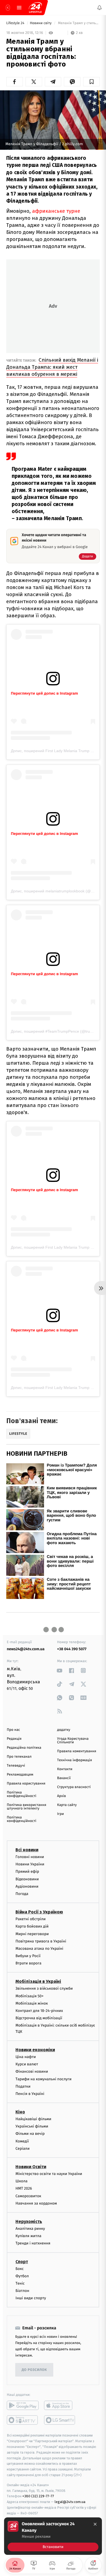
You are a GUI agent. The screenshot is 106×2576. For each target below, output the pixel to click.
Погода (22, 1894)
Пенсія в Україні (30, 2094)
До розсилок (34, 2370)
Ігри (60, 1814)
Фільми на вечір (30, 2134)
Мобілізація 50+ (29, 1996)
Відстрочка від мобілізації (39, 2018)
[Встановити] (53, 2536)
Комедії (22, 2141)
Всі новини (27, 1850)
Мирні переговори (32, 1934)
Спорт (22, 2262)
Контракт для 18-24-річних (39, 2011)
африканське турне (56, 211)
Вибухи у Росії (28, 1956)
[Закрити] (95, 2524)
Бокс (20, 2269)
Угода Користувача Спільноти (73, 1741)
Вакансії (64, 1778)
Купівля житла (28, 2236)
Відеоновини (27, 1879)
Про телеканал (19, 1757)
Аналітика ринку (30, 2229)
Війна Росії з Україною (39, 1912)
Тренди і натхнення (33, 2243)
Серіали (23, 2149)
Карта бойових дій (32, 1927)
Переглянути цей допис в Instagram (44, 693)
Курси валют (27, 2064)
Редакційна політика (24, 1748)
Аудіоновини (27, 1886)
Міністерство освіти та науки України (49, 2174)
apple (60, 2406)
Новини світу (41, 23)
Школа (21, 2181)
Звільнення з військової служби (44, 1989)
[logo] (35, 8)
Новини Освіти (31, 2167)
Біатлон (22, 2291)
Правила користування (26, 1784)
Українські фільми (32, 2127)
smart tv (23, 2420)
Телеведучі (16, 1766)
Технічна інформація (74, 1760)
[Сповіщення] (99, 8)
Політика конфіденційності (22, 1794)
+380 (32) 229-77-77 (38, 2496)
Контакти (65, 1769)
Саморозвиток (28, 2196)
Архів (61, 1796)
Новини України (30, 1864)
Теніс (20, 2283)
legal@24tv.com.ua (70, 2502)
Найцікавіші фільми (33, 2119)
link (60, 1670)
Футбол (22, 2276)
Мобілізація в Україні (38, 1982)
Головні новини (30, 1857)
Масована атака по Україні (39, 1949)
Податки (23, 2086)
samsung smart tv (60, 2420)
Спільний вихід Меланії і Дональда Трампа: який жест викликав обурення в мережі (52, 367)
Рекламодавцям (20, 1775)
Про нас (13, 1730)
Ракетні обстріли (31, 1919)
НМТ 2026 (24, 2189)
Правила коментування (77, 1751)
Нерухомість (29, 2222)
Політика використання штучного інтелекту (26, 1807)
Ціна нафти (26, 2057)
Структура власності (74, 1787)
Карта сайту (67, 1805)
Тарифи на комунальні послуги (43, 2079)
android (23, 2406)
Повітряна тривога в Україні (41, 1941)
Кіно (20, 2112)
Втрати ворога (28, 1963)
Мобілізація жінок (32, 2003)
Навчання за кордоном (36, 2203)
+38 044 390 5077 (72, 1649)
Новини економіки (35, 2050)
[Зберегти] (91, 82)
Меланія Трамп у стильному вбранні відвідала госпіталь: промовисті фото (78, 23)
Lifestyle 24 (16, 23)
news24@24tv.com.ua (26, 1649)
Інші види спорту (31, 2298)
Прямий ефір (27, 1872)
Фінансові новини (32, 2072)
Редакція (14, 1739)
